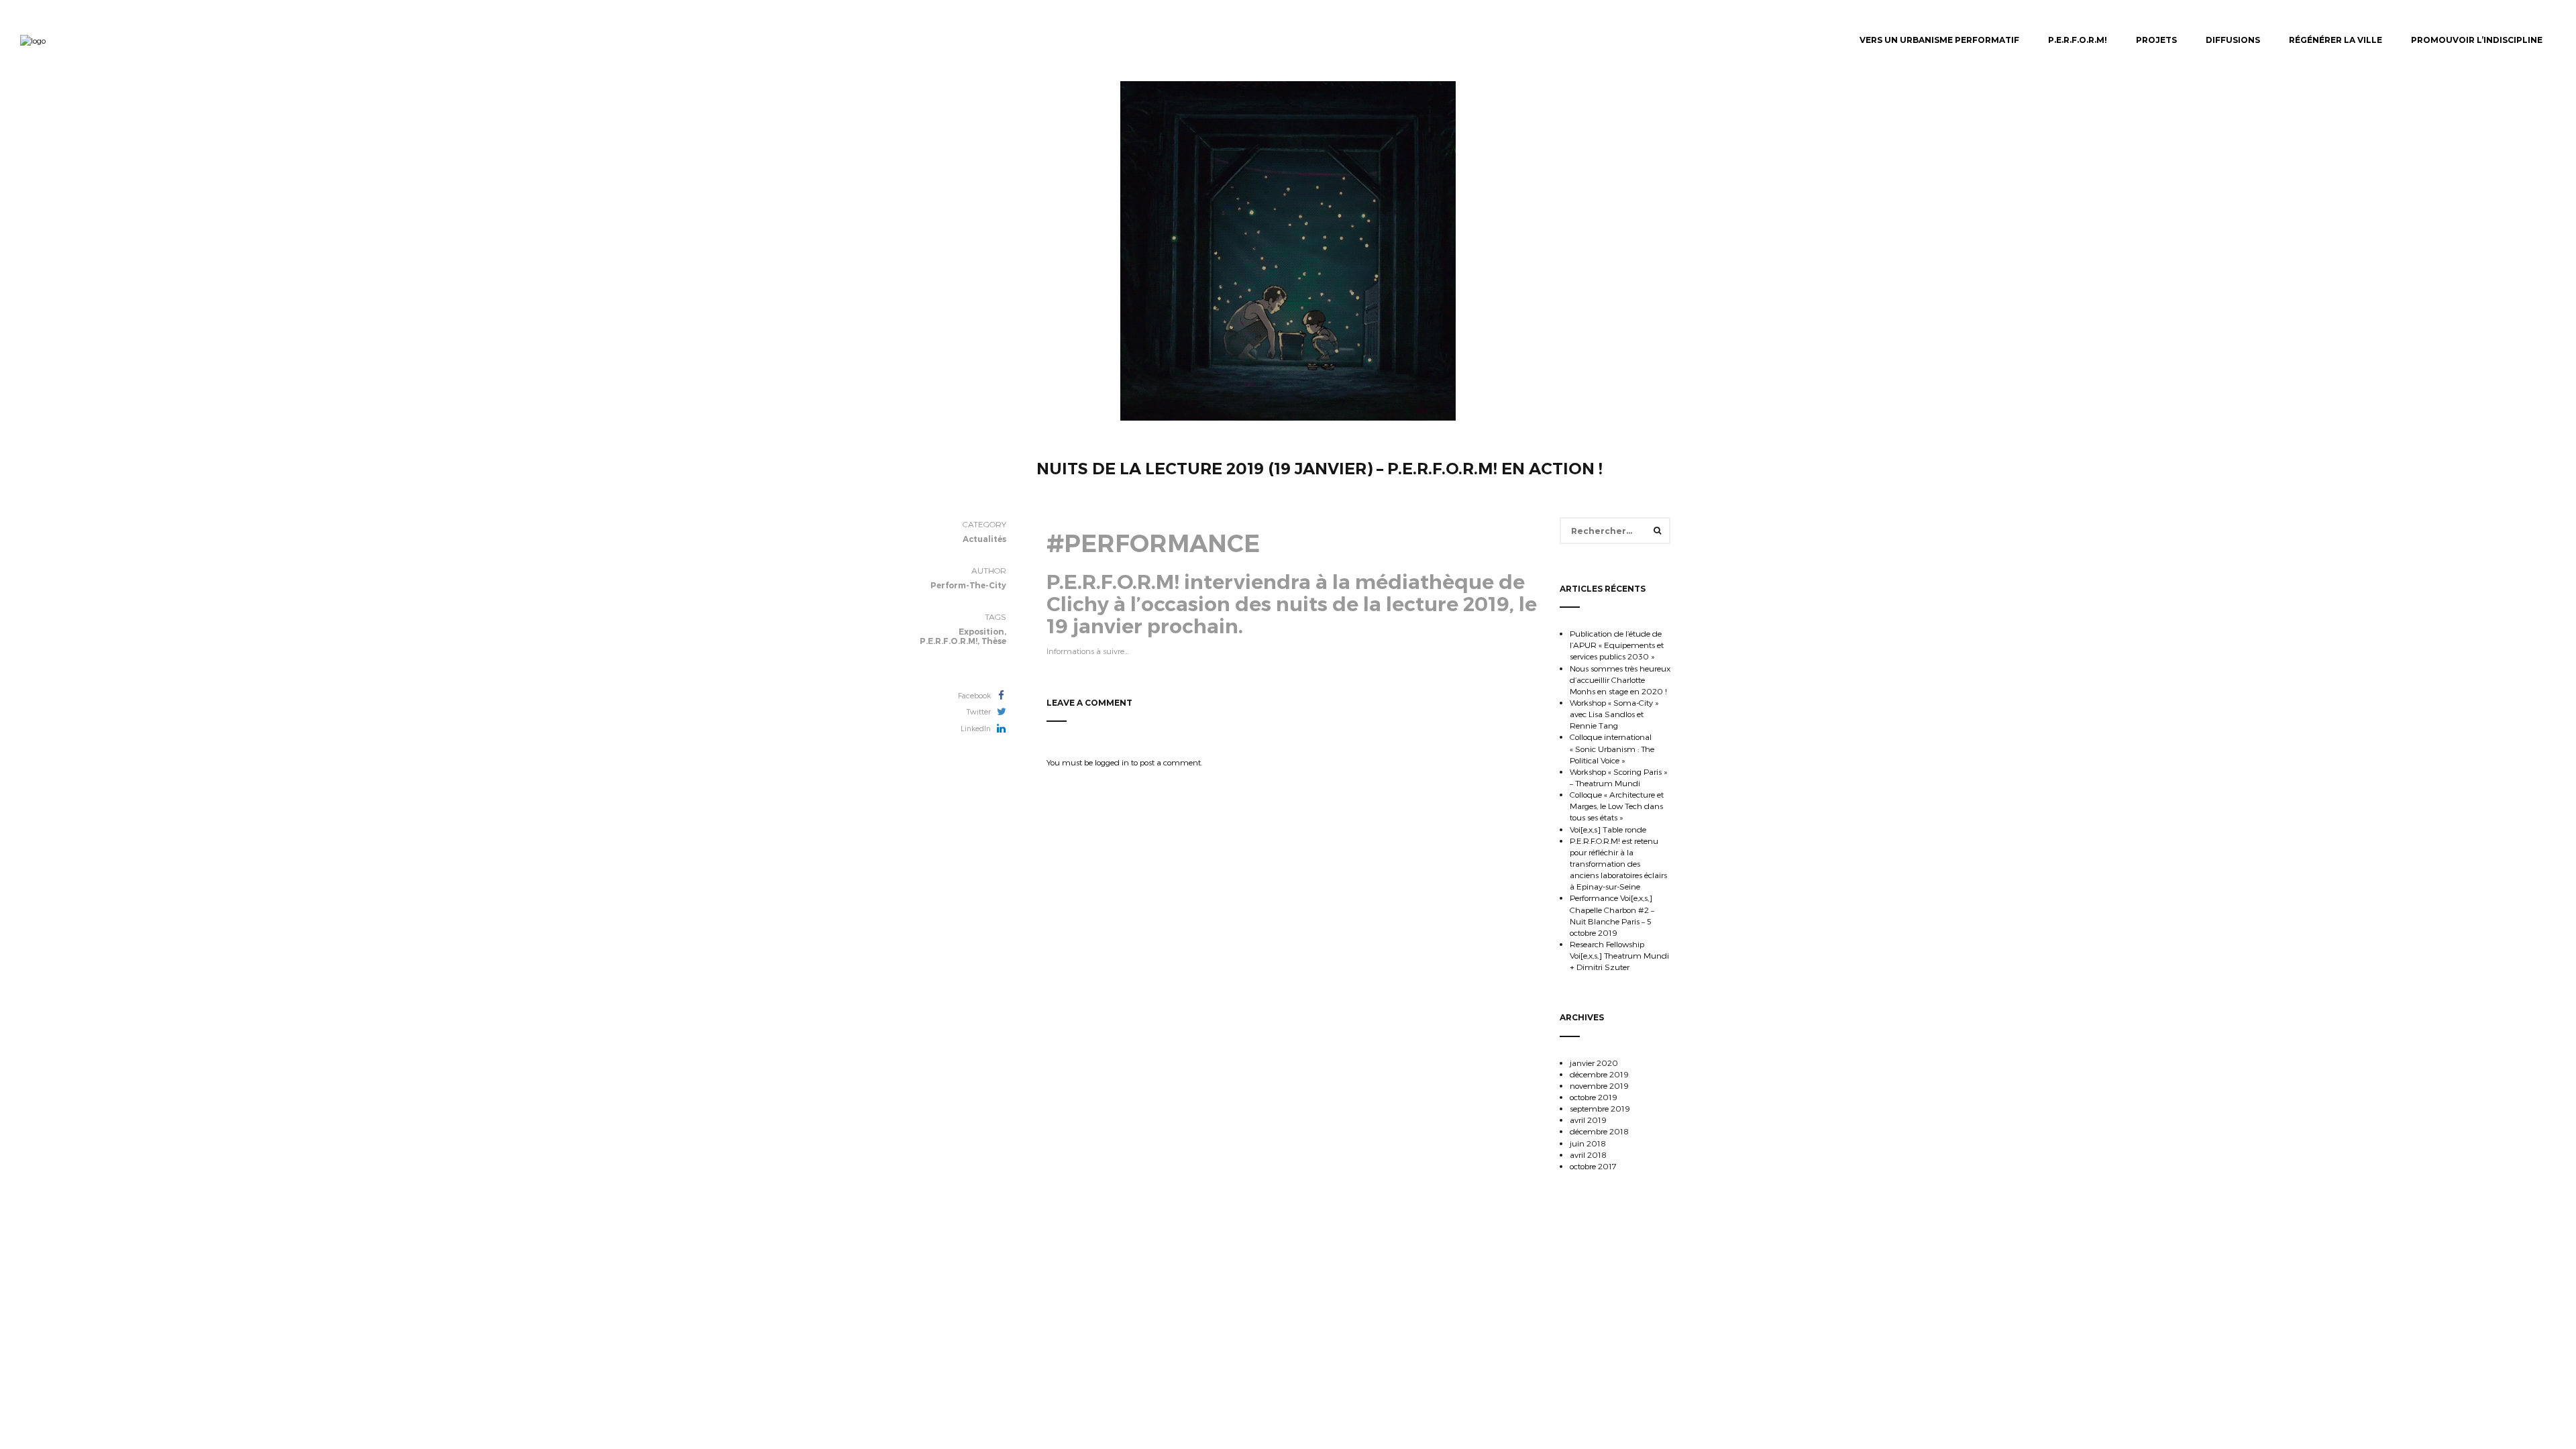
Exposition (981, 632)
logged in (1112, 762)
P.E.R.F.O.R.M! (2078, 40)
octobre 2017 (1593, 1166)
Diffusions (2233, 40)
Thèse (994, 641)
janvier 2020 (1594, 1063)
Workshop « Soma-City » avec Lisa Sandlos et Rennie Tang (1614, 714)
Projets (2156, 40)
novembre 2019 (1599, 1085)
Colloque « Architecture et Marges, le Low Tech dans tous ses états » (1617, 806)
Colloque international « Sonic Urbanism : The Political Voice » (1612, 748)
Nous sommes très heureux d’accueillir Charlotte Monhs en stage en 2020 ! (1620, 680)
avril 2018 (1588, 1155)
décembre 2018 (1599, 1131)
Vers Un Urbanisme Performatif (1939, 40)
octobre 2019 (1594, 1097)
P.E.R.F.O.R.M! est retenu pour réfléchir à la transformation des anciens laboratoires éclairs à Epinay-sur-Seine (1618, 864)
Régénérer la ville (2336, 40)
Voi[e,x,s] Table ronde (1608, 829)
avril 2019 (1588, 1120)
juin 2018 (1588, 1143)
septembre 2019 (1600, 1108)
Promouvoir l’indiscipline (2477, 40)
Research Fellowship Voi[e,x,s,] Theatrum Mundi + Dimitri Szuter (1619, 955)
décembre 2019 (1599, 1074)
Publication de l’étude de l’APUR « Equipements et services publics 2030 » (1617, 645)
